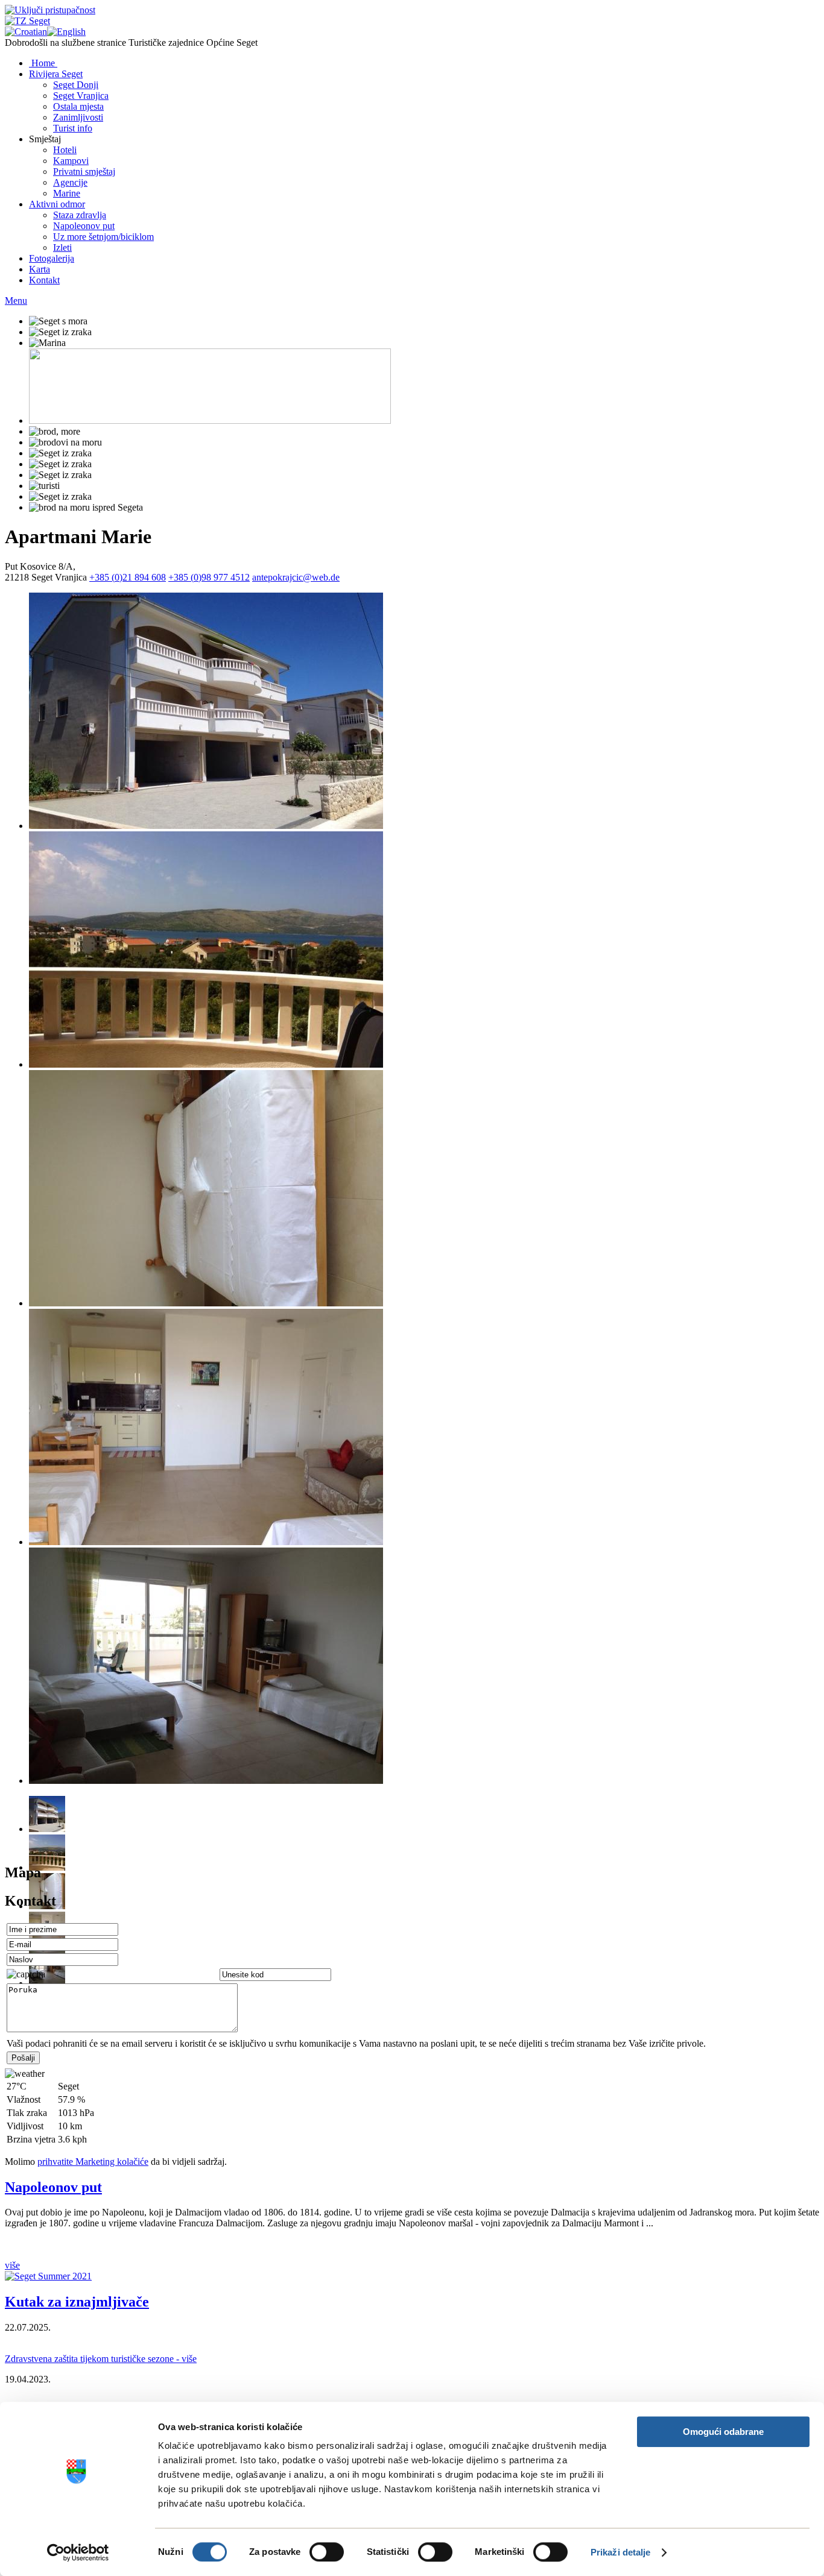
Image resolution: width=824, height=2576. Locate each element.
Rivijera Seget (56, 74)
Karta (40, 269)
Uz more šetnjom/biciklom (103, 237)
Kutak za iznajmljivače (77, 2302)
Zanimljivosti (78, 117)
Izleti (62, 247)
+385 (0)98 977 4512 (209, 577)
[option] (424, 712)
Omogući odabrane (723, 2432)
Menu (16, 301)
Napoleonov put (84, 226)
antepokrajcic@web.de (296, 577)
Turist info (73, 128)
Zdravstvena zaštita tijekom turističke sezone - (101, 2359)
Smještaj (45, 139)
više (12, 2265)
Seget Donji (76, 85)
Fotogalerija (52, 258)
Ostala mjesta (78, 106)
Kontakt (44, 280)
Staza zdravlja (80, 215)
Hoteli (65, 150)
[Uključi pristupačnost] (50, 10)
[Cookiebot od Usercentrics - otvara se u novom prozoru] (78, 2552)
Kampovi (71, 161)
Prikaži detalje (621, 2552)
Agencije (70, 182)
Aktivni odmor (57, 204)
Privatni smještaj (84, 172)
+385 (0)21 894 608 (128, 577)
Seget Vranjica (81, 96)
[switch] (327, 2552)
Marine (67, 193)
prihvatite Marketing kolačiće (93, 2162)
